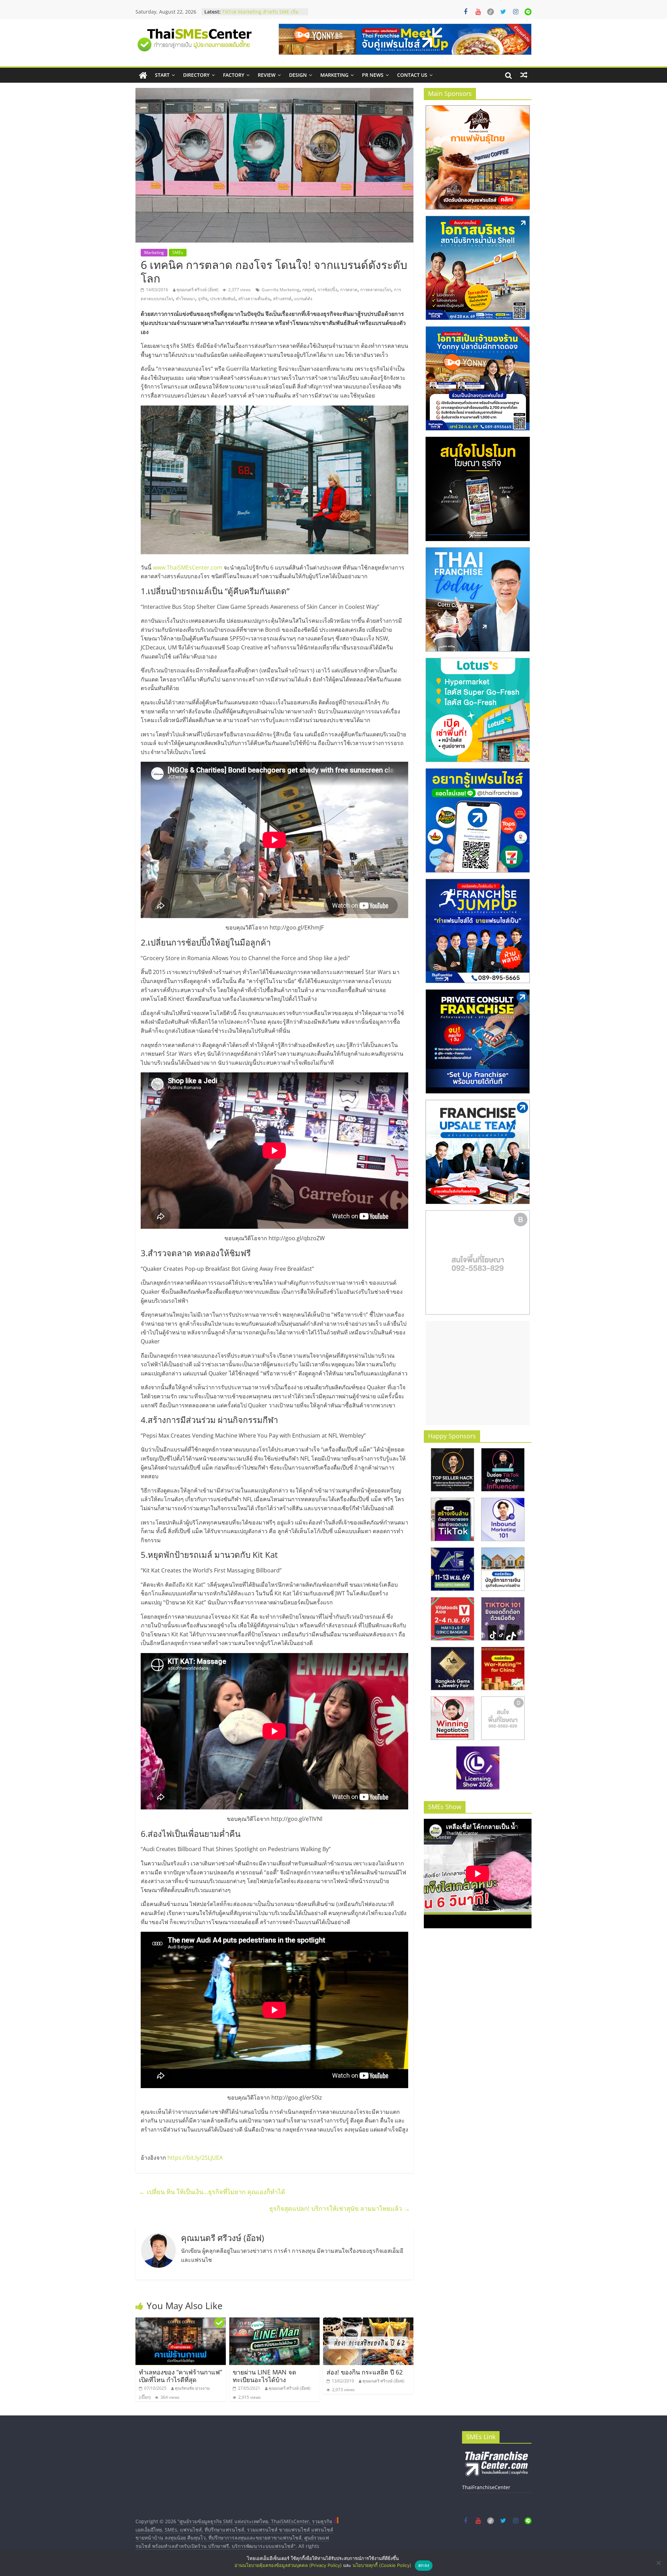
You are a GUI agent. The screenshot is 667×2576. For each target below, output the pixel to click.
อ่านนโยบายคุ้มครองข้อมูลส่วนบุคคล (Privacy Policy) (288, 2565)
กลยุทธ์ (308, 290)
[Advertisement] (478, 1373)
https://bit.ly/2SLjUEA (195, 2158)
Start (162, 75)
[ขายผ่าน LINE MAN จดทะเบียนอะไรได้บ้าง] (274, 2322)
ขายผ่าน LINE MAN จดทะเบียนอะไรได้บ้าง (265, 2376)
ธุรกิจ (203, 299)
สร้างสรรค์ (282, 299)
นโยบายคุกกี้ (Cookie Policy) (382, 2565)
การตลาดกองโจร (376, 290)
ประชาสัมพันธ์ (223, 299)
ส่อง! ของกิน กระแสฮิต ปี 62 (365, 2372)
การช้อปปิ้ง (327, 290)
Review (267, 75)
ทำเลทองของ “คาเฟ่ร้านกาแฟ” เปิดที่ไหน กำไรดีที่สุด (180, 2376)
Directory (196, 75)
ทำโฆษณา (186, 299)
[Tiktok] (491, 12)
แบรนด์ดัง (303, 299)
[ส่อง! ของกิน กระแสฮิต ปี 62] (368, 2322)
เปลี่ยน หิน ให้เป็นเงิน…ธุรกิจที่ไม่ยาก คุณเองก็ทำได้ (212, 2192)
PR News (373, 75)
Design (298, 75)
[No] (658, 2563)
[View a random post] (524, 75)
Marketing (334, 75)
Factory (234, 75)
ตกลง (424, 2565)
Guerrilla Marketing (281, 290)
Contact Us (412, 75)
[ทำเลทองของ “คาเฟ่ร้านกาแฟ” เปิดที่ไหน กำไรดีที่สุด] (181, 2322)
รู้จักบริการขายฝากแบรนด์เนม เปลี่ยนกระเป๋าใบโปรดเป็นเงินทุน (262, 8)
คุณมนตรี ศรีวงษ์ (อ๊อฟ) (197, 290)
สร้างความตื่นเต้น (254, 299)
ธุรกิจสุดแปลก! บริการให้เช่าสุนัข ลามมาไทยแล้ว (340, 2208)
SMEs (178, 252)
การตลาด (349, 290)
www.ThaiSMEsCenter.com (188, 567)
